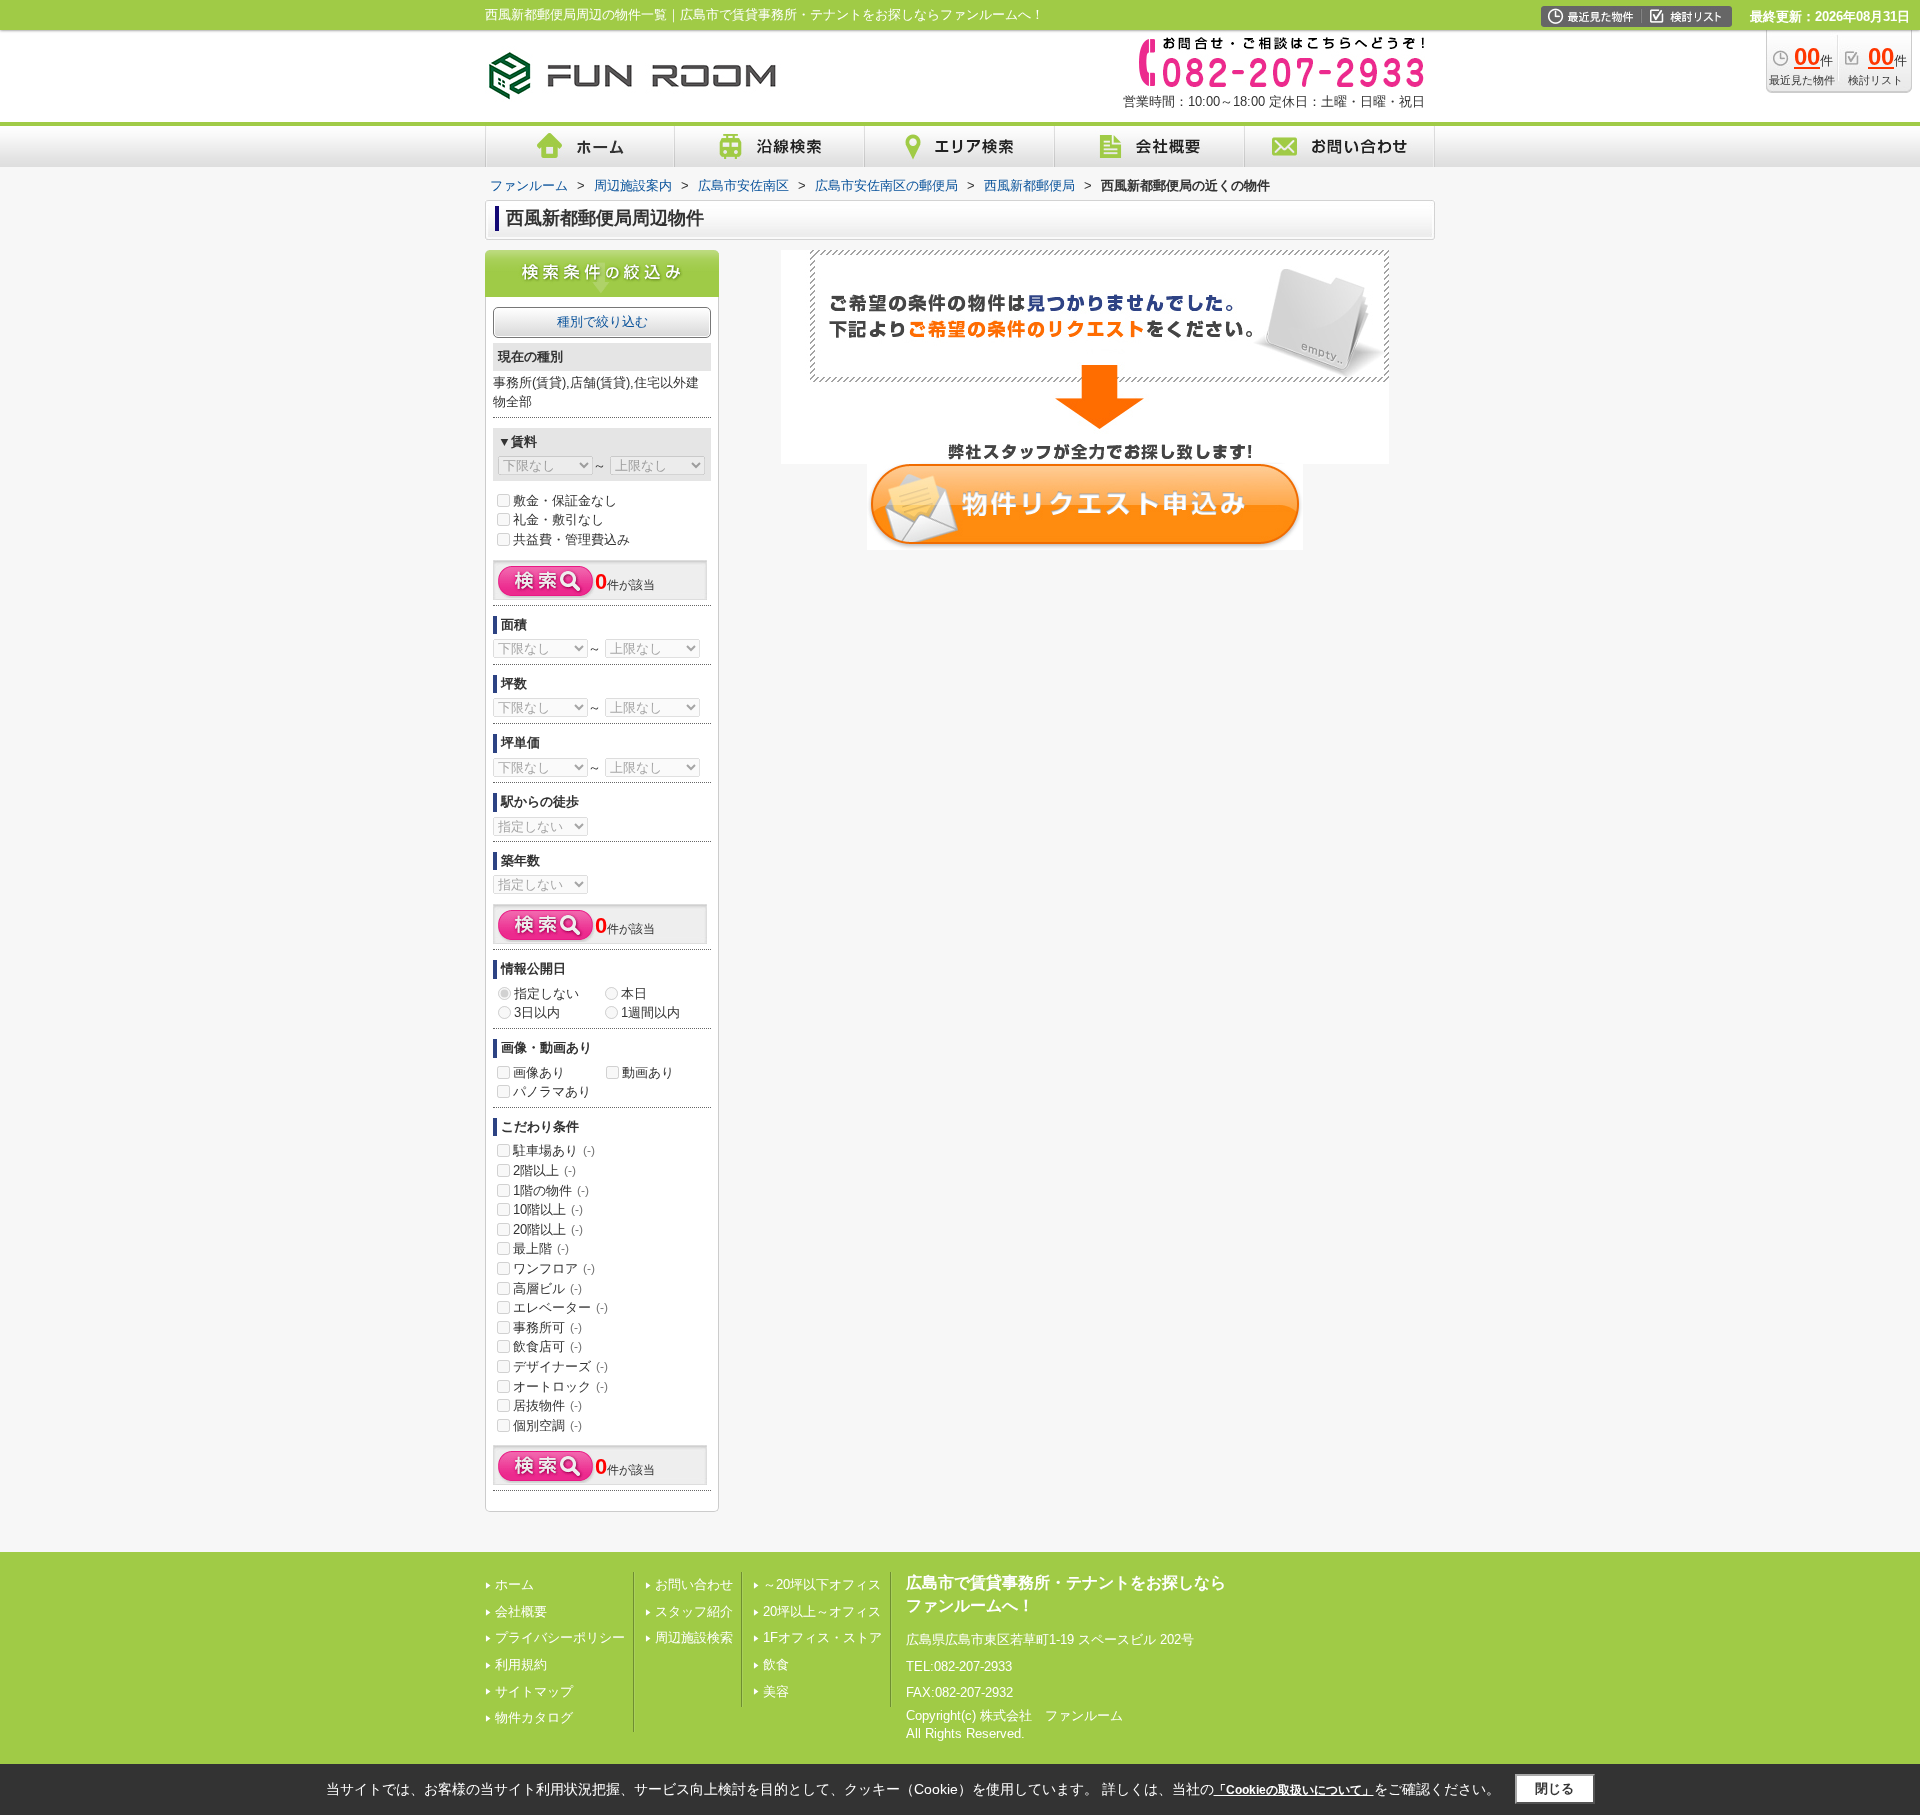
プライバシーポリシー (560, 1637)
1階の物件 (551, 1190)
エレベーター (560, 1307)
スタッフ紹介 (694, 1611)
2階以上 (544, 1170)
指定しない (546, 993)
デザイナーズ (560, 1366)
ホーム (514, 1584)
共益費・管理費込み (571, 539)
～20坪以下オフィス (822, 1584)
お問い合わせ (694, 1584)
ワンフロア (554, 1268)
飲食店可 (547, 1346)
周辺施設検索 (694, 1637)
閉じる (1554, 1788)
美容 (776, 1691)
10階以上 (548, 1209)
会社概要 (521, 1611)
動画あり (648, 1072)
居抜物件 (547, 1405)
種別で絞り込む (602, 321)
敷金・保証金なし (565, 500)
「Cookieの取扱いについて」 (1294, 1790)
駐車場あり (554, 1150)
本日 (634, 993)
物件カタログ (534, 1717)
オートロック (560, 1386)
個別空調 (547, 1425)
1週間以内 (650, 1012)
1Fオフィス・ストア (822, 1637)
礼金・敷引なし (558, 519)
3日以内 (537, 1012)
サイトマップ (534, 1691)
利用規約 (521, 1664)
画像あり (539, 1072)
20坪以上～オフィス (822, 1611)
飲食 (776, 1664)
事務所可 (547, 1327)
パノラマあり (552, 1091)
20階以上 (548, 1229)
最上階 (541, 1248)
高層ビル (547, 1288)
